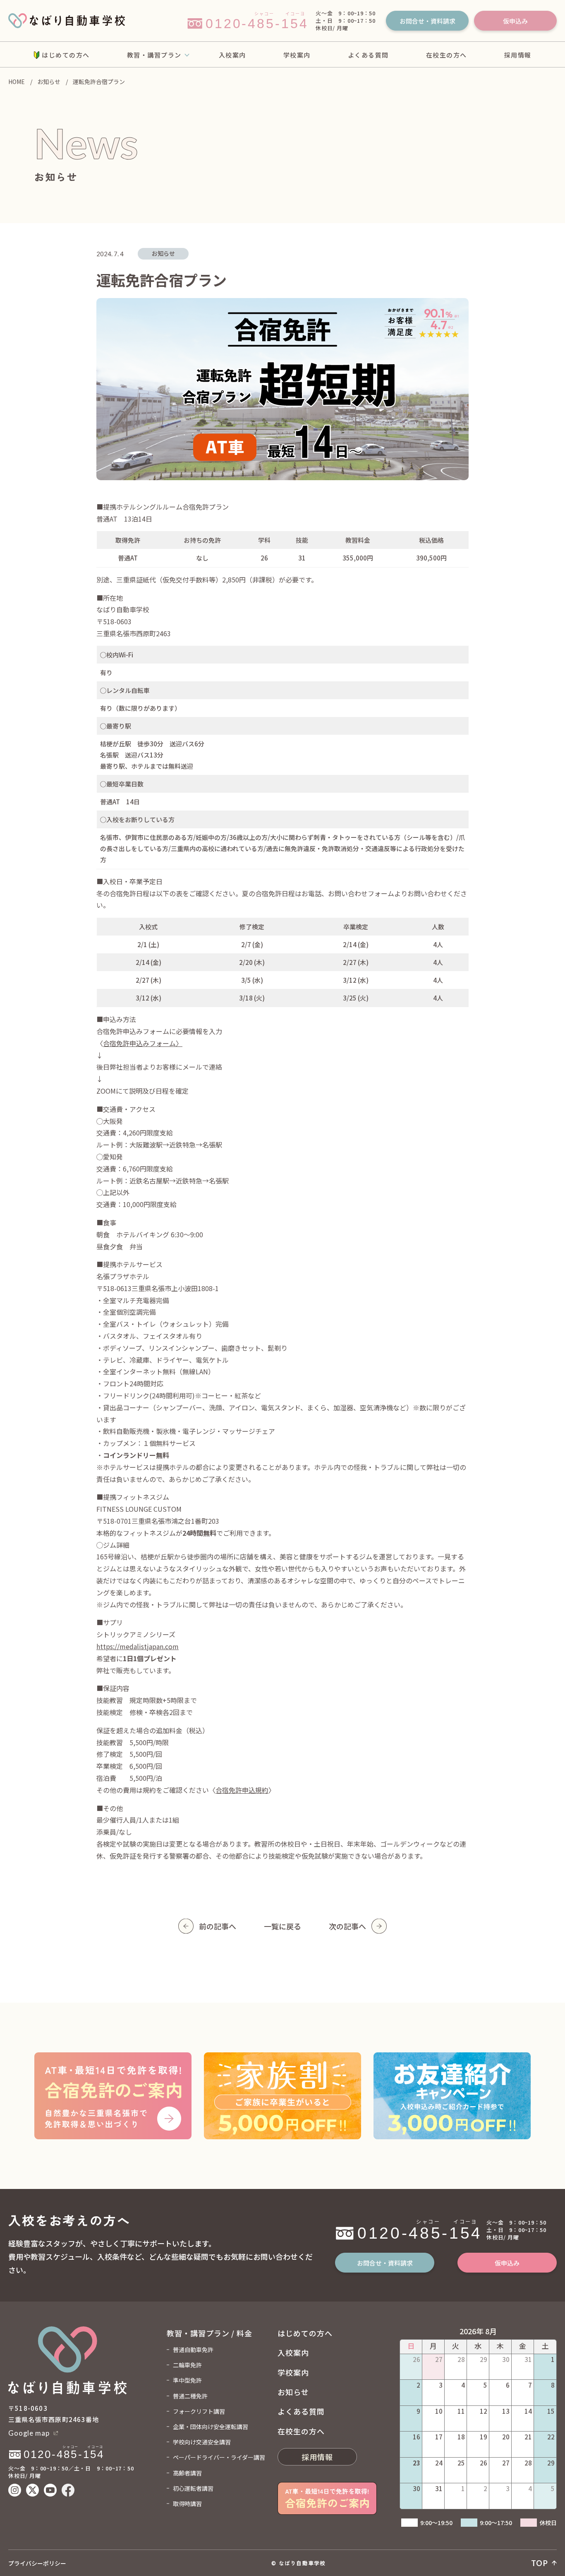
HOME (17, 82)
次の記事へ (347, 1926)
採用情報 (518, 55)
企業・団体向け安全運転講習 (211, 2427)
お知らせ (49, 82)
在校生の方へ (446, 55)
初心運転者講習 (193, 2488)
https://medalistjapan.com (138, 1646)
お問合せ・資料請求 (427, 21)
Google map (29, 2433)
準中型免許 (187, 2380)
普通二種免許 (190, 2396)
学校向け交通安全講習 (202, 2442)
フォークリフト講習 (199, 2411)
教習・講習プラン (154, 55)
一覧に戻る (282, 1926)
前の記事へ (218, 1926)
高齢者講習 (187, 2473)
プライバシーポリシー (37, 2563)
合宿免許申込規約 (242, 1790)
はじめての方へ (66, 55)
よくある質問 (368, 55)
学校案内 (297, 55)
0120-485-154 (349, 2220)
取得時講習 (187, 2504)
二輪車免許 (187, 2365)
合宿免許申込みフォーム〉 (143, 1043)
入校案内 (232, 55)
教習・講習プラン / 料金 (209, 2333)
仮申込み (515, 21)
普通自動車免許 (193, 2350)
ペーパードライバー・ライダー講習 (219, 2457)
